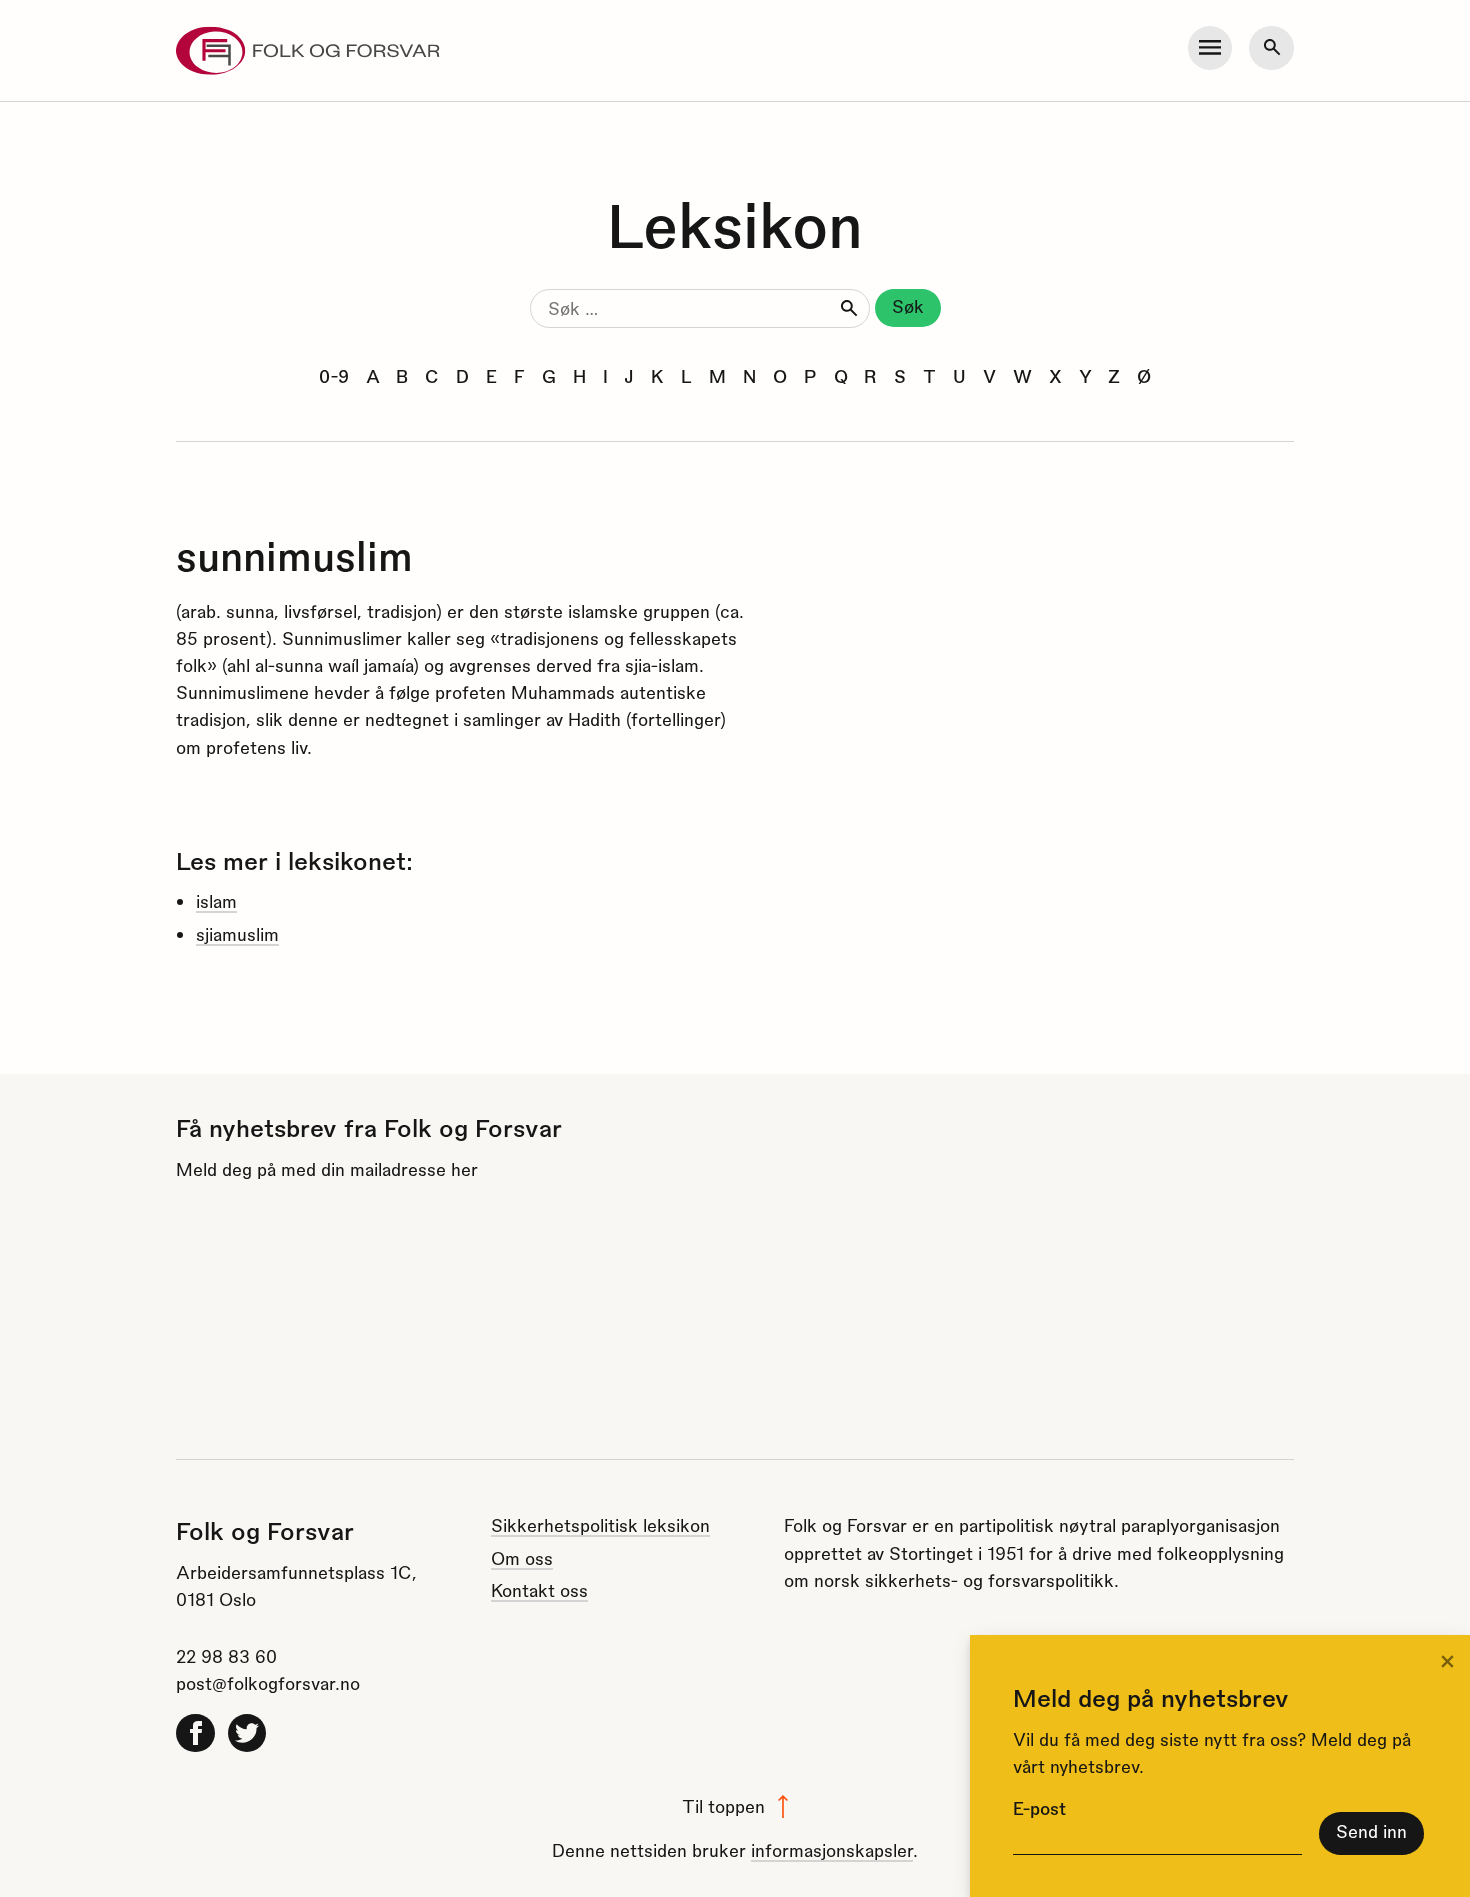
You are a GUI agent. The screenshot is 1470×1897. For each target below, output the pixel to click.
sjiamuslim (237, 933)
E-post (1039, 1807)
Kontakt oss (539, 1589)
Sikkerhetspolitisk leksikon (600, 1524)
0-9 (334, 375)
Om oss (522, 1557)
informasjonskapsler (832, 1849)
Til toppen (723, 1805)
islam (216, 900)
